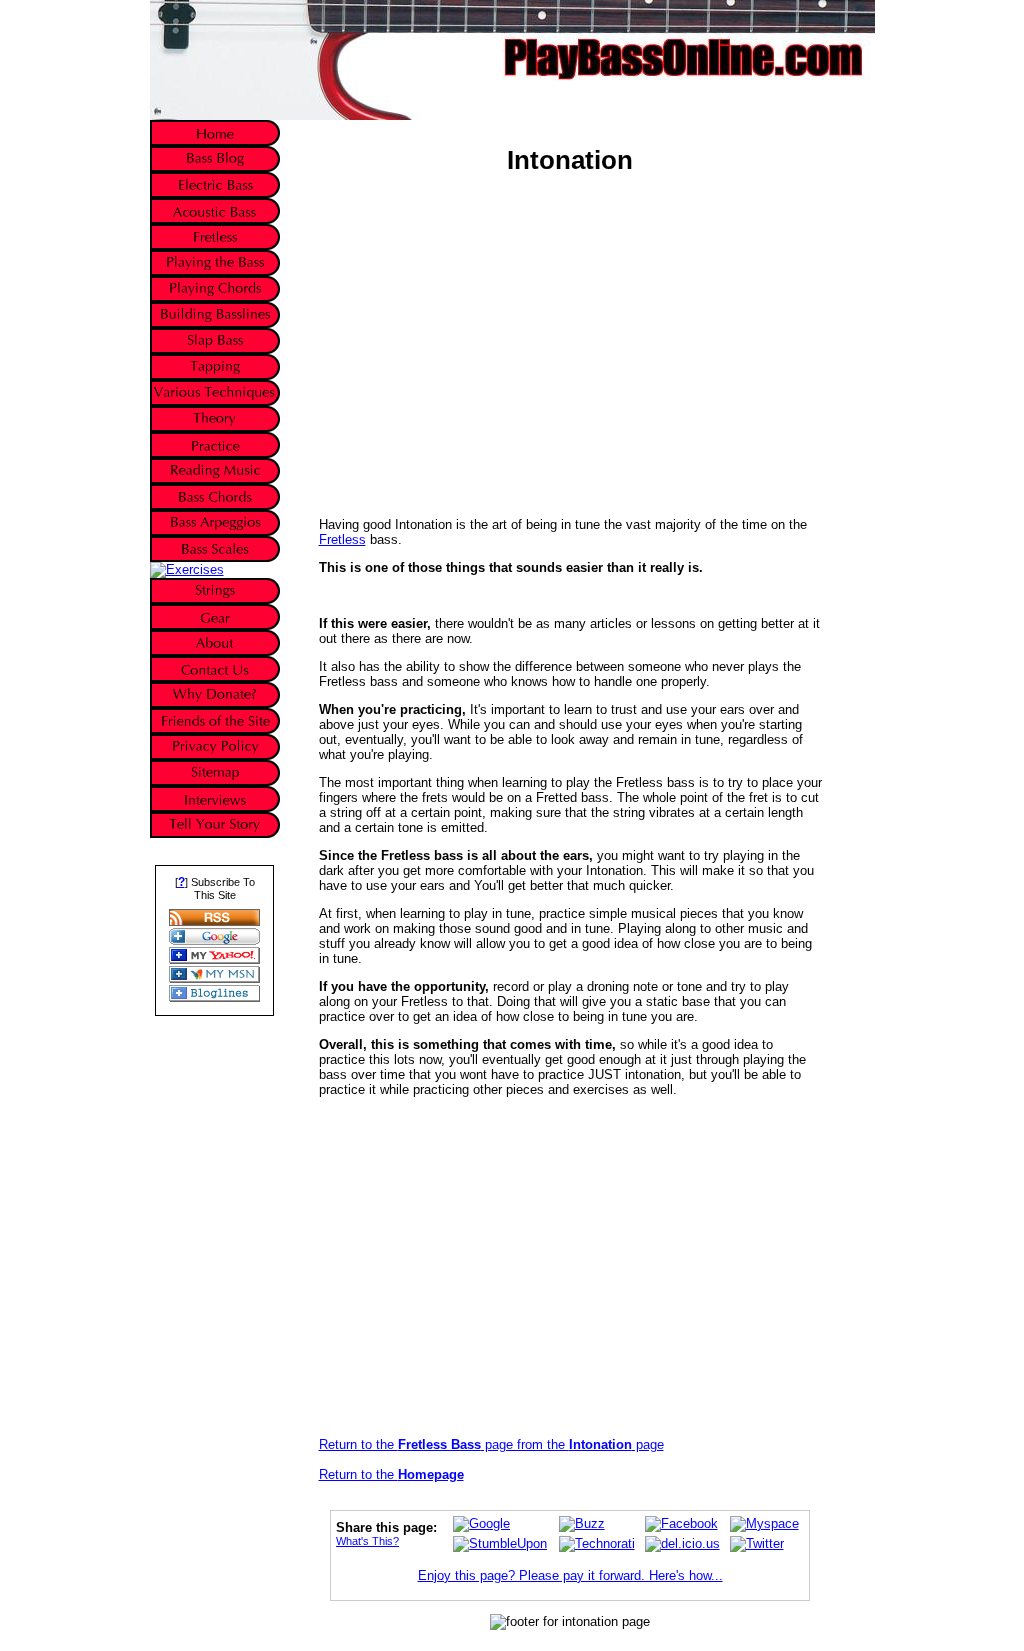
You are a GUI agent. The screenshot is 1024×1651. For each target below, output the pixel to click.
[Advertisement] (487, 334)
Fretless (342, 539)
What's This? (367, 1541)
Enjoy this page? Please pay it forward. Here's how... (570, 1575)
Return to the (391, 1474)
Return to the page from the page (491, 1444)
